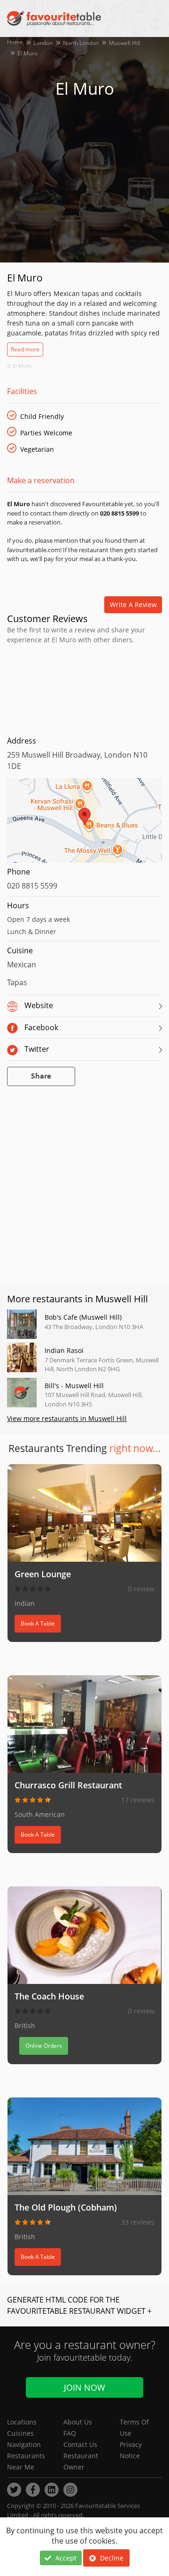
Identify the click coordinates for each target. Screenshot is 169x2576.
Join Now (84, 2387)
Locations (22, 2422)
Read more (25, 349)
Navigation (24, 2444)
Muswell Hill (125, 43)
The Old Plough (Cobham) (66, 2207)
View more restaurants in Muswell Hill (67, 1418)
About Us (78, 2422)
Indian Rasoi (64, 1350)
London (43, 43)
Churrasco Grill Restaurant (68, 1785)
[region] (84, 825)
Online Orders (44, 2046)
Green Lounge (43, 1574)
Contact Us (80, 2444)
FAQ (70, 2433)
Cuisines (20, 2433)
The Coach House (49, 1996)
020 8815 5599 (32, 886)
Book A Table (38, 1623)
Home (15, 42)
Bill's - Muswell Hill (74, 1386)
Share (41, 1076)
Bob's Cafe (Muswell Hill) (83, 1317)
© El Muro (19, 366)
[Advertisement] (84, 688)
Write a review (133, 604)
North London (81, 43)
